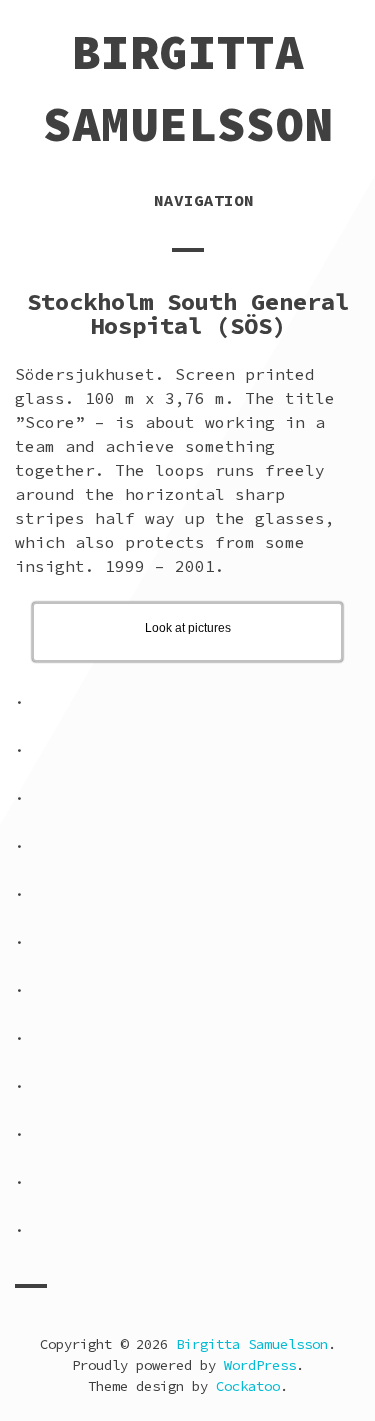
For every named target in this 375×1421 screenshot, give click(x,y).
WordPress (260, 1365)
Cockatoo (248, 1386)
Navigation (204, 200)
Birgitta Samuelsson (252, 1344)
